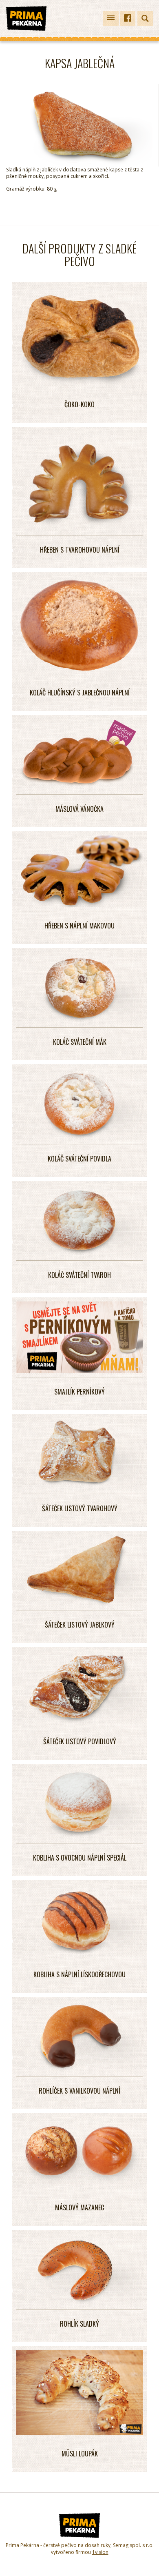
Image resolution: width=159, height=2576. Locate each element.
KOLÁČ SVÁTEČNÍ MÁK (80, 1042)
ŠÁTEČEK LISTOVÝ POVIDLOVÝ (80, 1741)
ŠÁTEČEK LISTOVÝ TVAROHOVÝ (80, 1508)
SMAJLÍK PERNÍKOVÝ (79, 1392)
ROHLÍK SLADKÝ (79, 2324)
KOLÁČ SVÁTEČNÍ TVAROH (79, 1275)
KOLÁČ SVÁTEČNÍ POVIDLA (79, 1159)
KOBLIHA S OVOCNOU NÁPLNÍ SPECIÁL (80, 1858)
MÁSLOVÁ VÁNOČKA (79, 809)
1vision (100, 2552)
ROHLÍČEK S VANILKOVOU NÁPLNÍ (79, 2091)
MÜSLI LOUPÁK (80, 2454)
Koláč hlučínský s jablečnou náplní (80, 693)
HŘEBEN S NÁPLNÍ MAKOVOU (79, 926)
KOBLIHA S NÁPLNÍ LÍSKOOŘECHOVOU (79, 1974)
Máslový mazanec (79, 2207)
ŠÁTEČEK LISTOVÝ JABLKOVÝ (80, 1625)
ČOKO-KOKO (79, 404)
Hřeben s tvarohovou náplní (80, 550)
